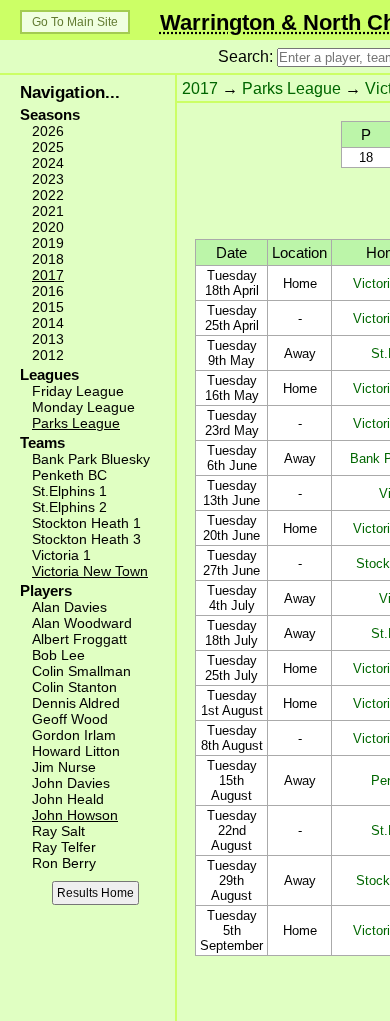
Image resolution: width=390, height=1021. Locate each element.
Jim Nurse (64, 767)
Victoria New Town (90, 571)
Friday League (78, 391)
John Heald (68, 799)
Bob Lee (58, 655)
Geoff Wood (70, 719)
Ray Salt (58, 831)
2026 (48, 131)
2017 (48, 275)
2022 (48, 195)
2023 (48, 179)
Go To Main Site (75, 22)
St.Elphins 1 (69, 491)
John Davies (71, 783)
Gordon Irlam (74, 735)
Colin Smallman (81, 671)
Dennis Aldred (76, 703)
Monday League (83, 407)
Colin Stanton (74, 687)
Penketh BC (69, 475)
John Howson (75, 815)
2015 (48, 307)
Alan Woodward (82, 623)
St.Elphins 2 (69, 507)
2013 (48, 339)
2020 (48, 227)
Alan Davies (69, 607)
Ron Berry (64, 863)
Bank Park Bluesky (91, 459)
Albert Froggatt (79, 639)
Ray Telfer (64, 847)
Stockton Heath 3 (86, 539)
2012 (48, 355)
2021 (48, 211)
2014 (48, 323)
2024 (48, 163)
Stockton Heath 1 (86, 523)
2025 (48, 147)
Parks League (76, 423)
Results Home (95, 893)
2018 (48, 259)
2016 (48, 291)
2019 (48, 243)
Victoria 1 (61, 555)
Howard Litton (76, 751)
